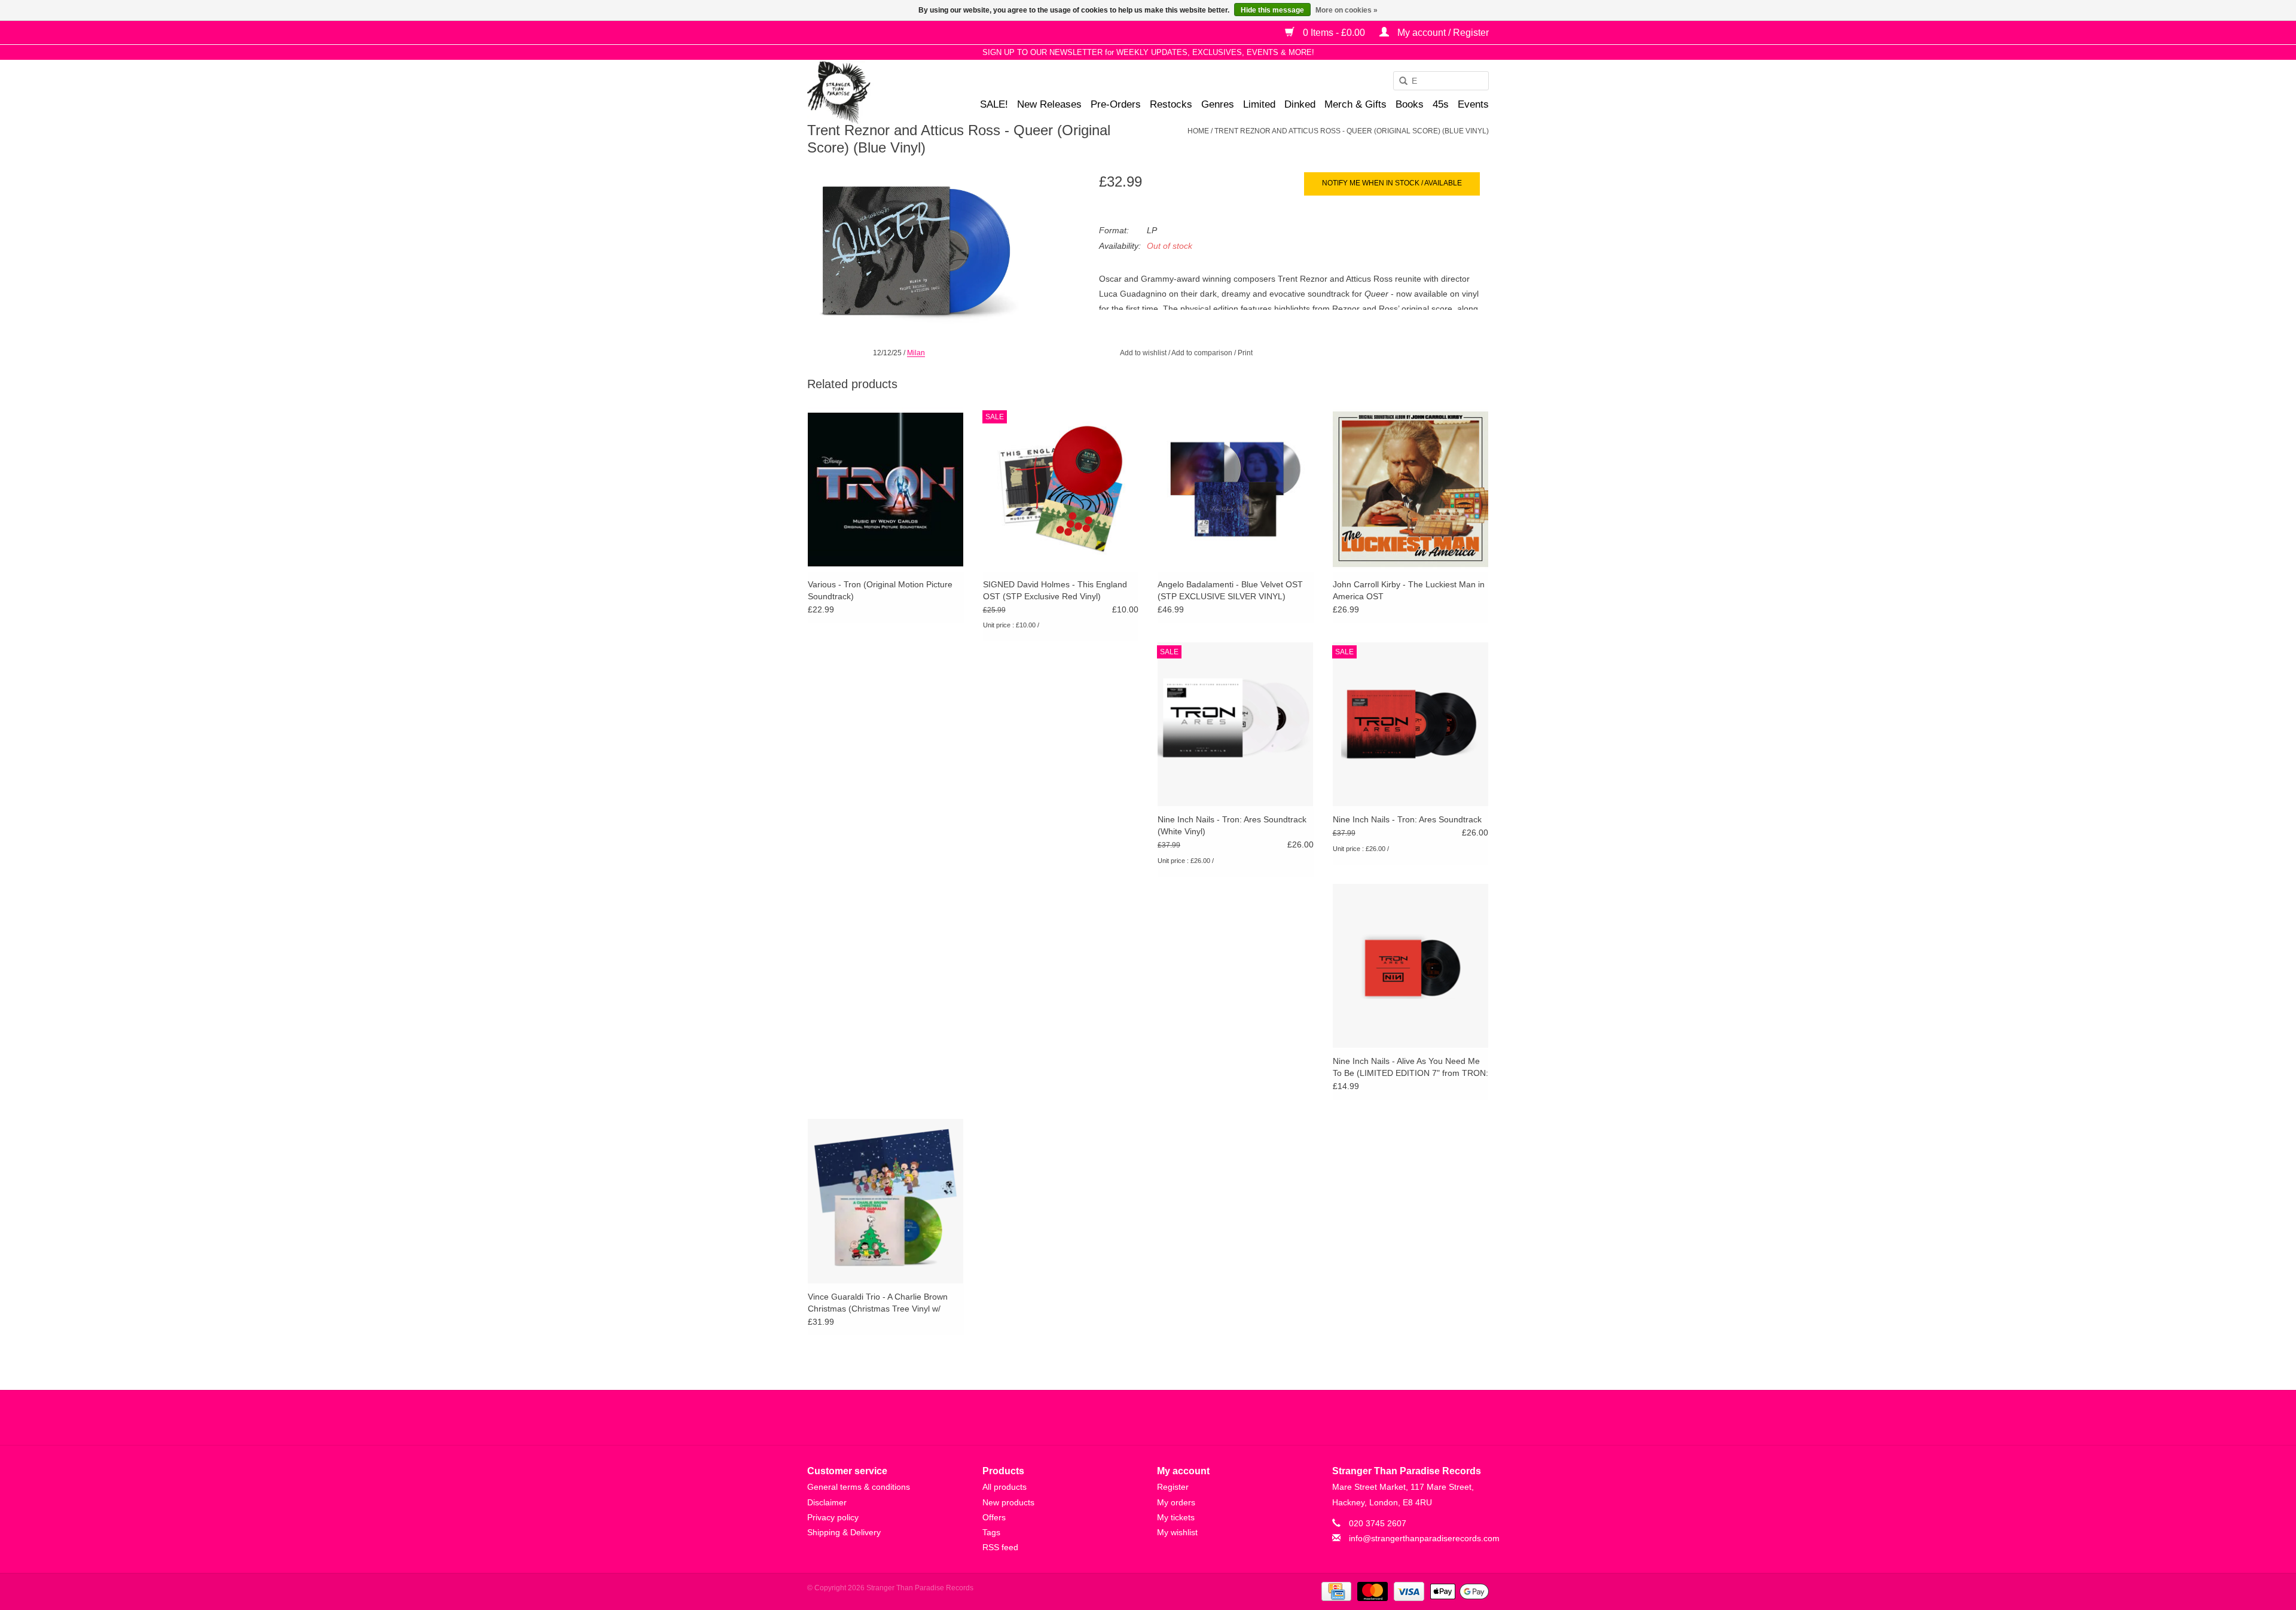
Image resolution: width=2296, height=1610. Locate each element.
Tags (991, 1532)
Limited (1259, 104)
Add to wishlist (1143, 353)
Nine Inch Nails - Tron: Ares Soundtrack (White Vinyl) (1232, 825)
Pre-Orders (1116, 104)
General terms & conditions (859, 1487)
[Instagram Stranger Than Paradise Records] (1180, 1417)
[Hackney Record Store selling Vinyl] (870, 92)
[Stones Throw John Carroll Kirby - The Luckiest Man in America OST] (1411, 489)
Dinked (1300, 104)
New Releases (1049, 104)
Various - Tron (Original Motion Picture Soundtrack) (880, 590)
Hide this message (1272, 10)
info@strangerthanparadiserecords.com (1424, 1538)
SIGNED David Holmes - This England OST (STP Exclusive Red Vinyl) (1055, 590)
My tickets (1176, 1517)
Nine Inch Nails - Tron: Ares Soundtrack (1407, 819)
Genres (1218, 104)
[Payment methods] (1335, 1591)
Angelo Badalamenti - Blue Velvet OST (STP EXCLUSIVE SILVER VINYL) (1230, 590)
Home (1198, 131)
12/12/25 (887, 353)
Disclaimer (827, 1502)
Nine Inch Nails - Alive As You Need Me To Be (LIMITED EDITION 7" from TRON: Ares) (1410, 1068)
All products (1004, 1487)
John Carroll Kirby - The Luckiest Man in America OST (1409, 590)
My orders (1176, 1502)
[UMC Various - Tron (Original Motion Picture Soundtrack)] (886, 489)
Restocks (1171, 104)
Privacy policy (833, 1517)
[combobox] (1441, 81)
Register (1173, 1487)
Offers (994, 1517)
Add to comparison (1203, 353)
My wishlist (1177, 1532)
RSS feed (1000, 1547)
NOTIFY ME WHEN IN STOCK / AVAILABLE (1392, 183)
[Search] (1399, 81)
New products (1008, 1502)
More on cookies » (1347, 10)
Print (1245, 353)
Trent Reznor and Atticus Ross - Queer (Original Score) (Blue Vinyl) (1352, 131)
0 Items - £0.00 (1334, 33)
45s (1441, 104)
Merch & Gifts (1355, 104)
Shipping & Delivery (844, 1532)
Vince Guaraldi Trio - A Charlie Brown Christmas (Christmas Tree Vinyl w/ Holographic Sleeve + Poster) (878, 1303)
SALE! (994, 104)
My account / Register (1442, 33)
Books (1410, 104)
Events (1473, 104)
